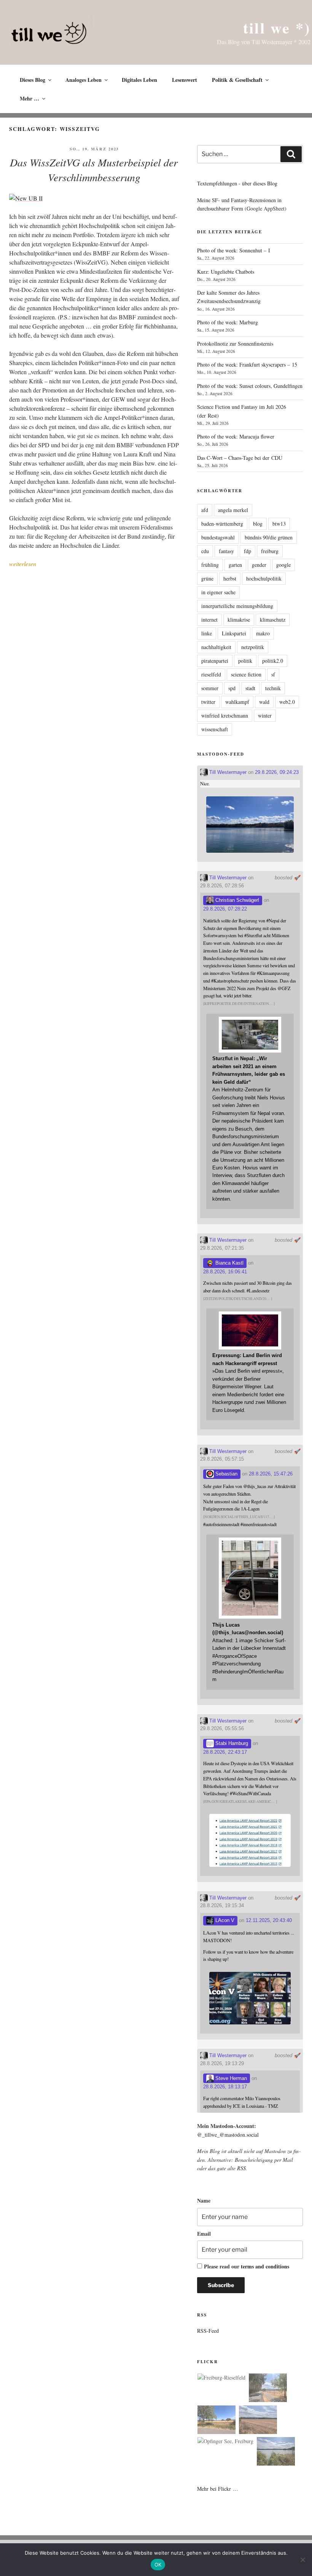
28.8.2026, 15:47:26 (271, 1474)
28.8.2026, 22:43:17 (225, 1752)
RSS (241, 2168)
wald (264, 702)
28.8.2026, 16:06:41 (225, 1272)
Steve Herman (230, 2078)
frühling (210, 565)
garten (235, 565)
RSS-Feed (208, 2331)
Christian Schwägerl (236, 900)
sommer (210, 688)
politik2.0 (273, 661)
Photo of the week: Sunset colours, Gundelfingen (250, 386)
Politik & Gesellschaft (237, 80)
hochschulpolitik (264, 578)
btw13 (279, 524)
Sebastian (226, 1474)
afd (205, 510)
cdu (205, 551)
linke (207, 633)
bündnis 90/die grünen (269, 537)
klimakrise (239, 620)
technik (273, 688)
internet (209, 620)
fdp (248, 551)
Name (204, 2200)
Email (204, 2234)
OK (158, 2565)
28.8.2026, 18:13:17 (225, 2087)
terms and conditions (265, 2266)
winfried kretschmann (225, 715)
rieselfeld (211, 674)
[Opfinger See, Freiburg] (225, 2441)
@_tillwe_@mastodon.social (228, 2135)
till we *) (277, 28)
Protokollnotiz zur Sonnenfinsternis (235, 344)
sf (273, 674)
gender (259, 565)
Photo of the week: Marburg (228, 322)
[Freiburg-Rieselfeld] (221, 2378)
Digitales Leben (139, 80)
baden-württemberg (222, 524)
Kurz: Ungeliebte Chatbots (226, 272)
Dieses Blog (33, 80)
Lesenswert (185, 80)
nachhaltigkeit (216, 647)
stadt (250, 688)
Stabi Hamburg (231, 1743)
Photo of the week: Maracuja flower (236, 436)
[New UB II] (26, 198)
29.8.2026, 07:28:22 (225, 909)
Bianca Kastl (229, 1263)
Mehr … (29, 98)
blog (258, 524)
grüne (207, 578)
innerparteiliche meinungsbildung (237, 606)
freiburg (270, 551)
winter (265, 715)
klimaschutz (273, 620)
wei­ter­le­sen (23, 564)
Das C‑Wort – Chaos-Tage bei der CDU (240, 458)
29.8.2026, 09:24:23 (277, 772)
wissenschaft (215, 729)
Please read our (247, 2266)
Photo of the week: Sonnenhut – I (234, 250)
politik (245, 661)
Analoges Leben (84, 80)
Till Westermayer (227, 772)
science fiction (246, 674)
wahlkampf (237, 702)
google (283, 565)
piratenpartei (215, 661)
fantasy (226, 551)
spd (232, 688)
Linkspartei (234, 633)
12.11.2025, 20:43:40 (269, 1920)
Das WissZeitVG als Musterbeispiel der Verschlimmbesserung (94, 170)
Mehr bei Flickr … (218, 2489)
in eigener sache (218, 592)
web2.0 (287, 702)
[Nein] (302, 2560)
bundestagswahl (218, 537)
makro (263, 633)
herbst (230, 578)
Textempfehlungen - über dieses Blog (237, 183)
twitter (208, 702)
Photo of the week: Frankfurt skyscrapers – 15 (247, 364)
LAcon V (224, 1920)
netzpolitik (253, 647)
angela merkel (233, 510)
